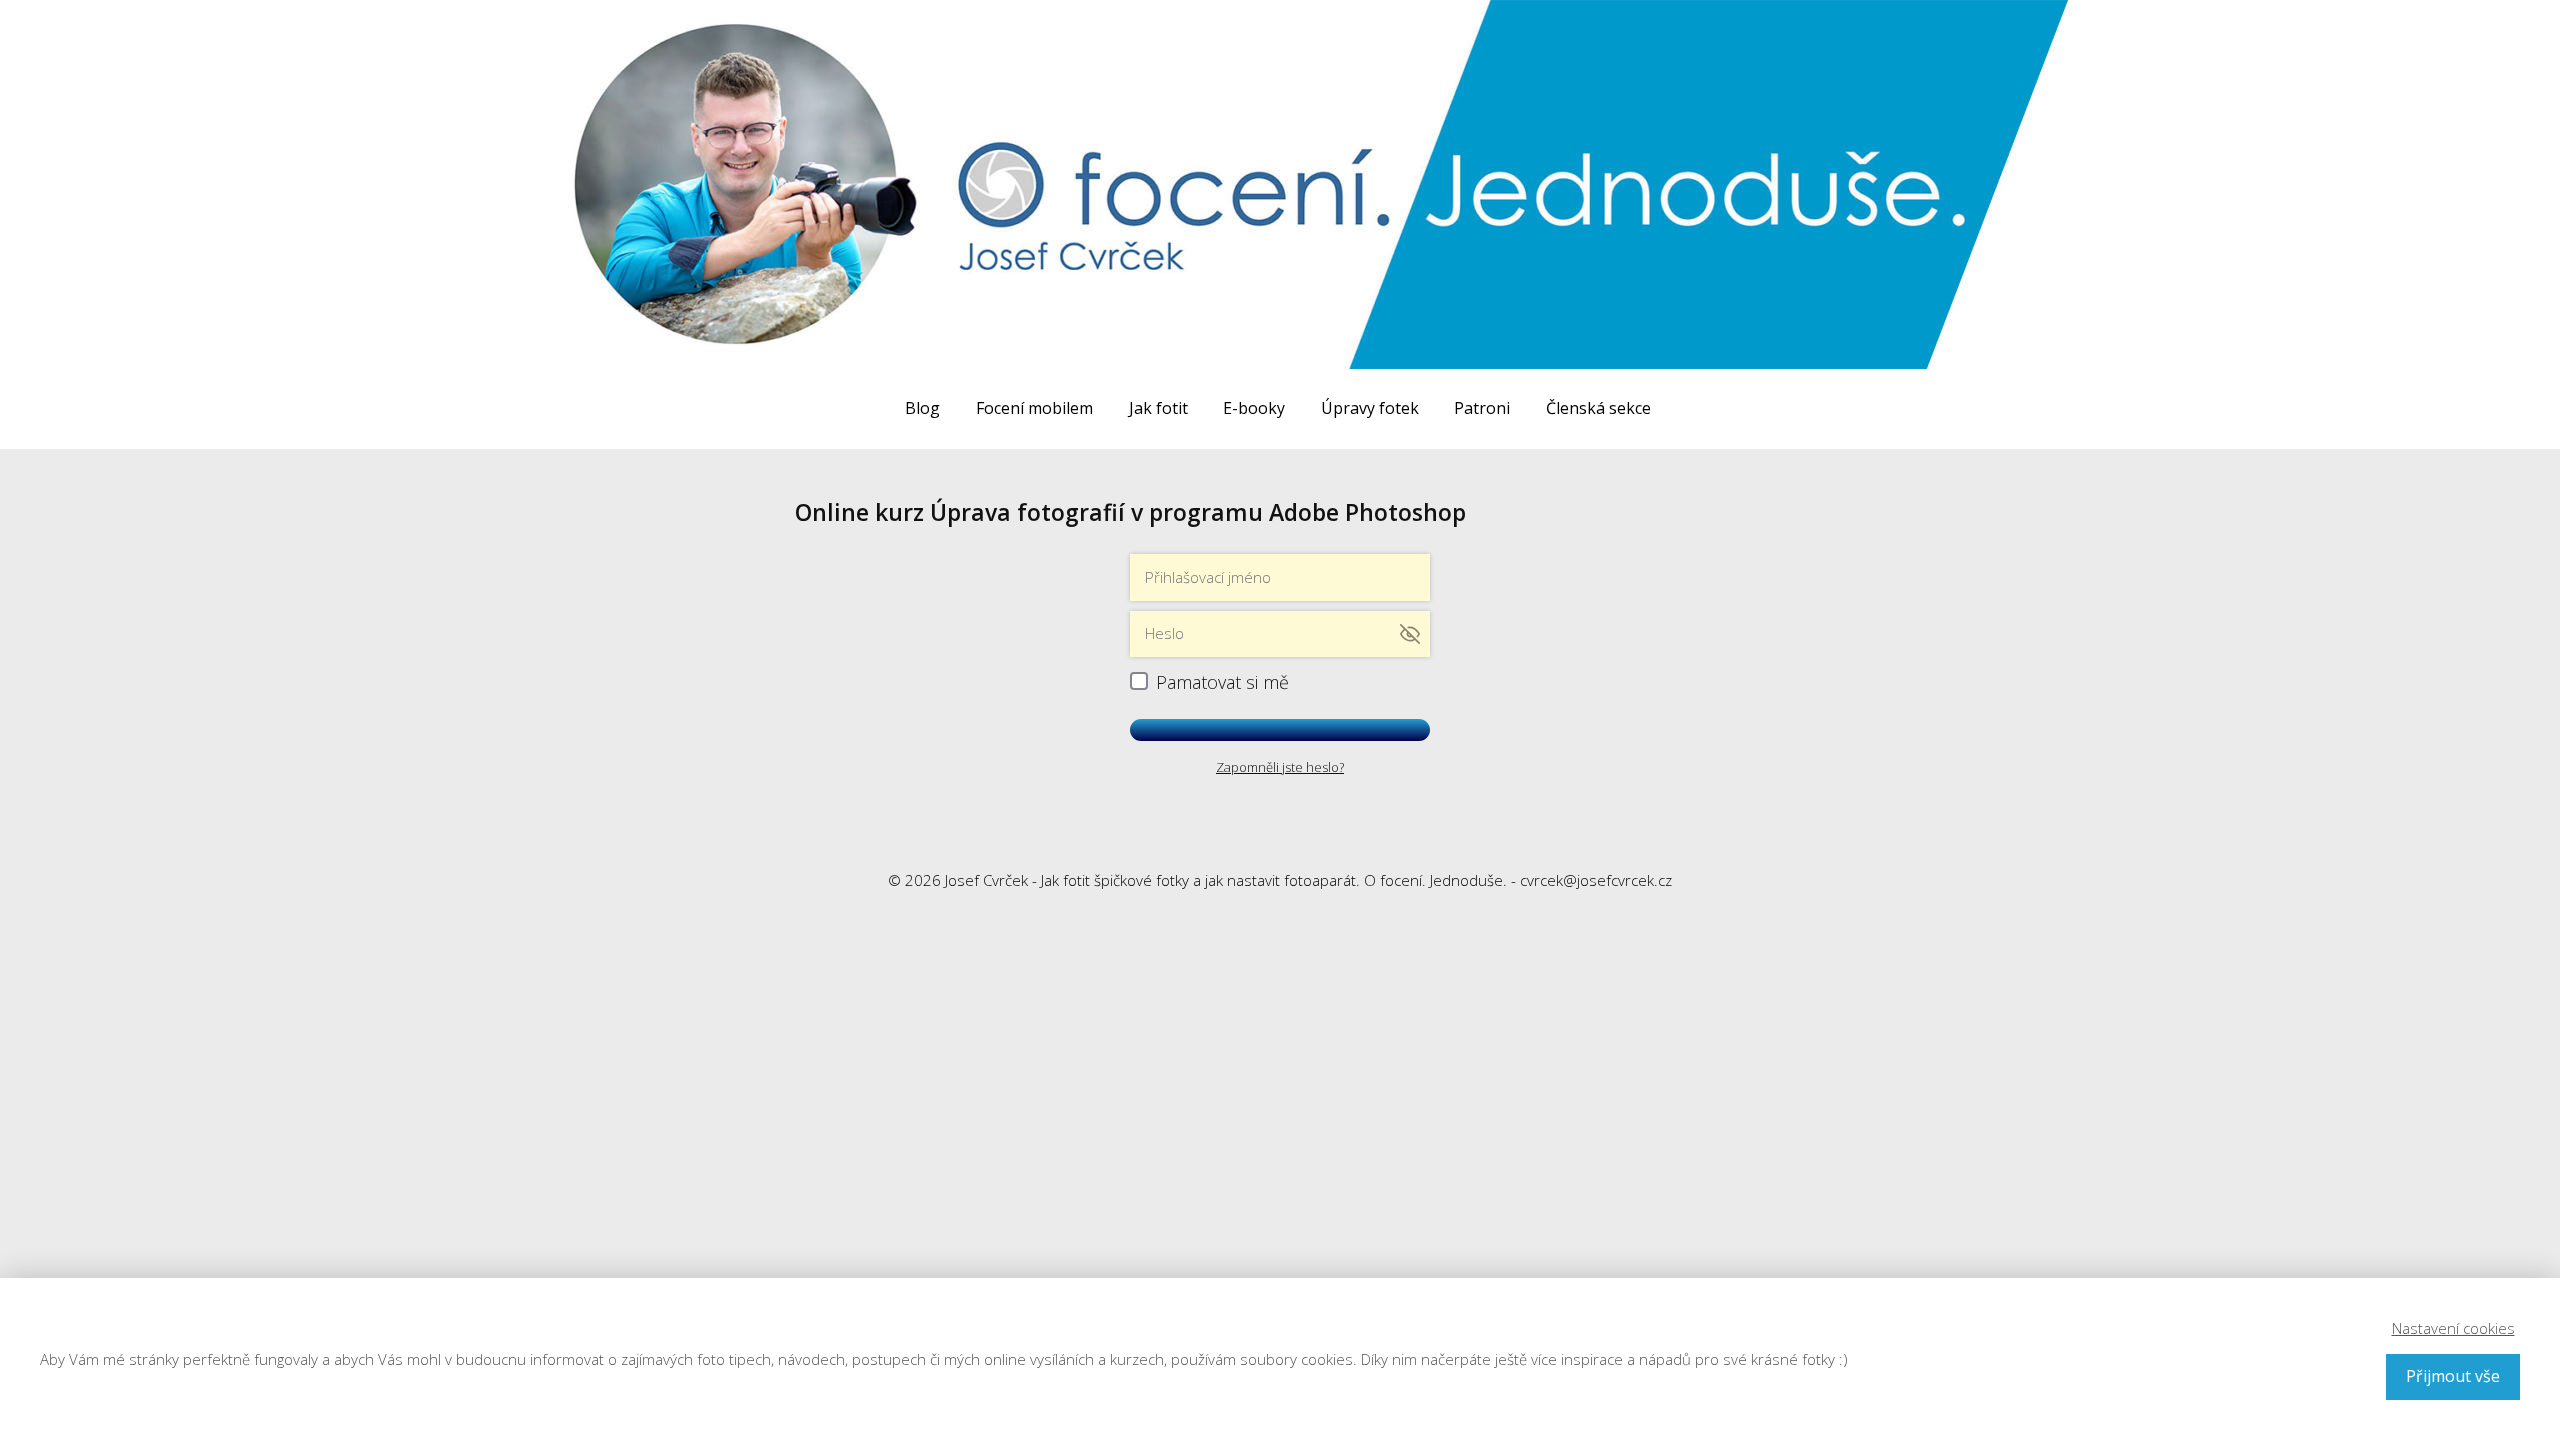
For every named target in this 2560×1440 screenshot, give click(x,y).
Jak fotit (1158, 408)
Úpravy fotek (1370, 408)
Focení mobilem (1034, 408)
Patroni (1482, 408)
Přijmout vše (2453, 1376)
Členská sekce (1598, 408)
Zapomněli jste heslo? (1280, 767)
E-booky (1254, 408)
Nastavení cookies (2453, 1328)
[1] (1280, 730)
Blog (922, 408)
